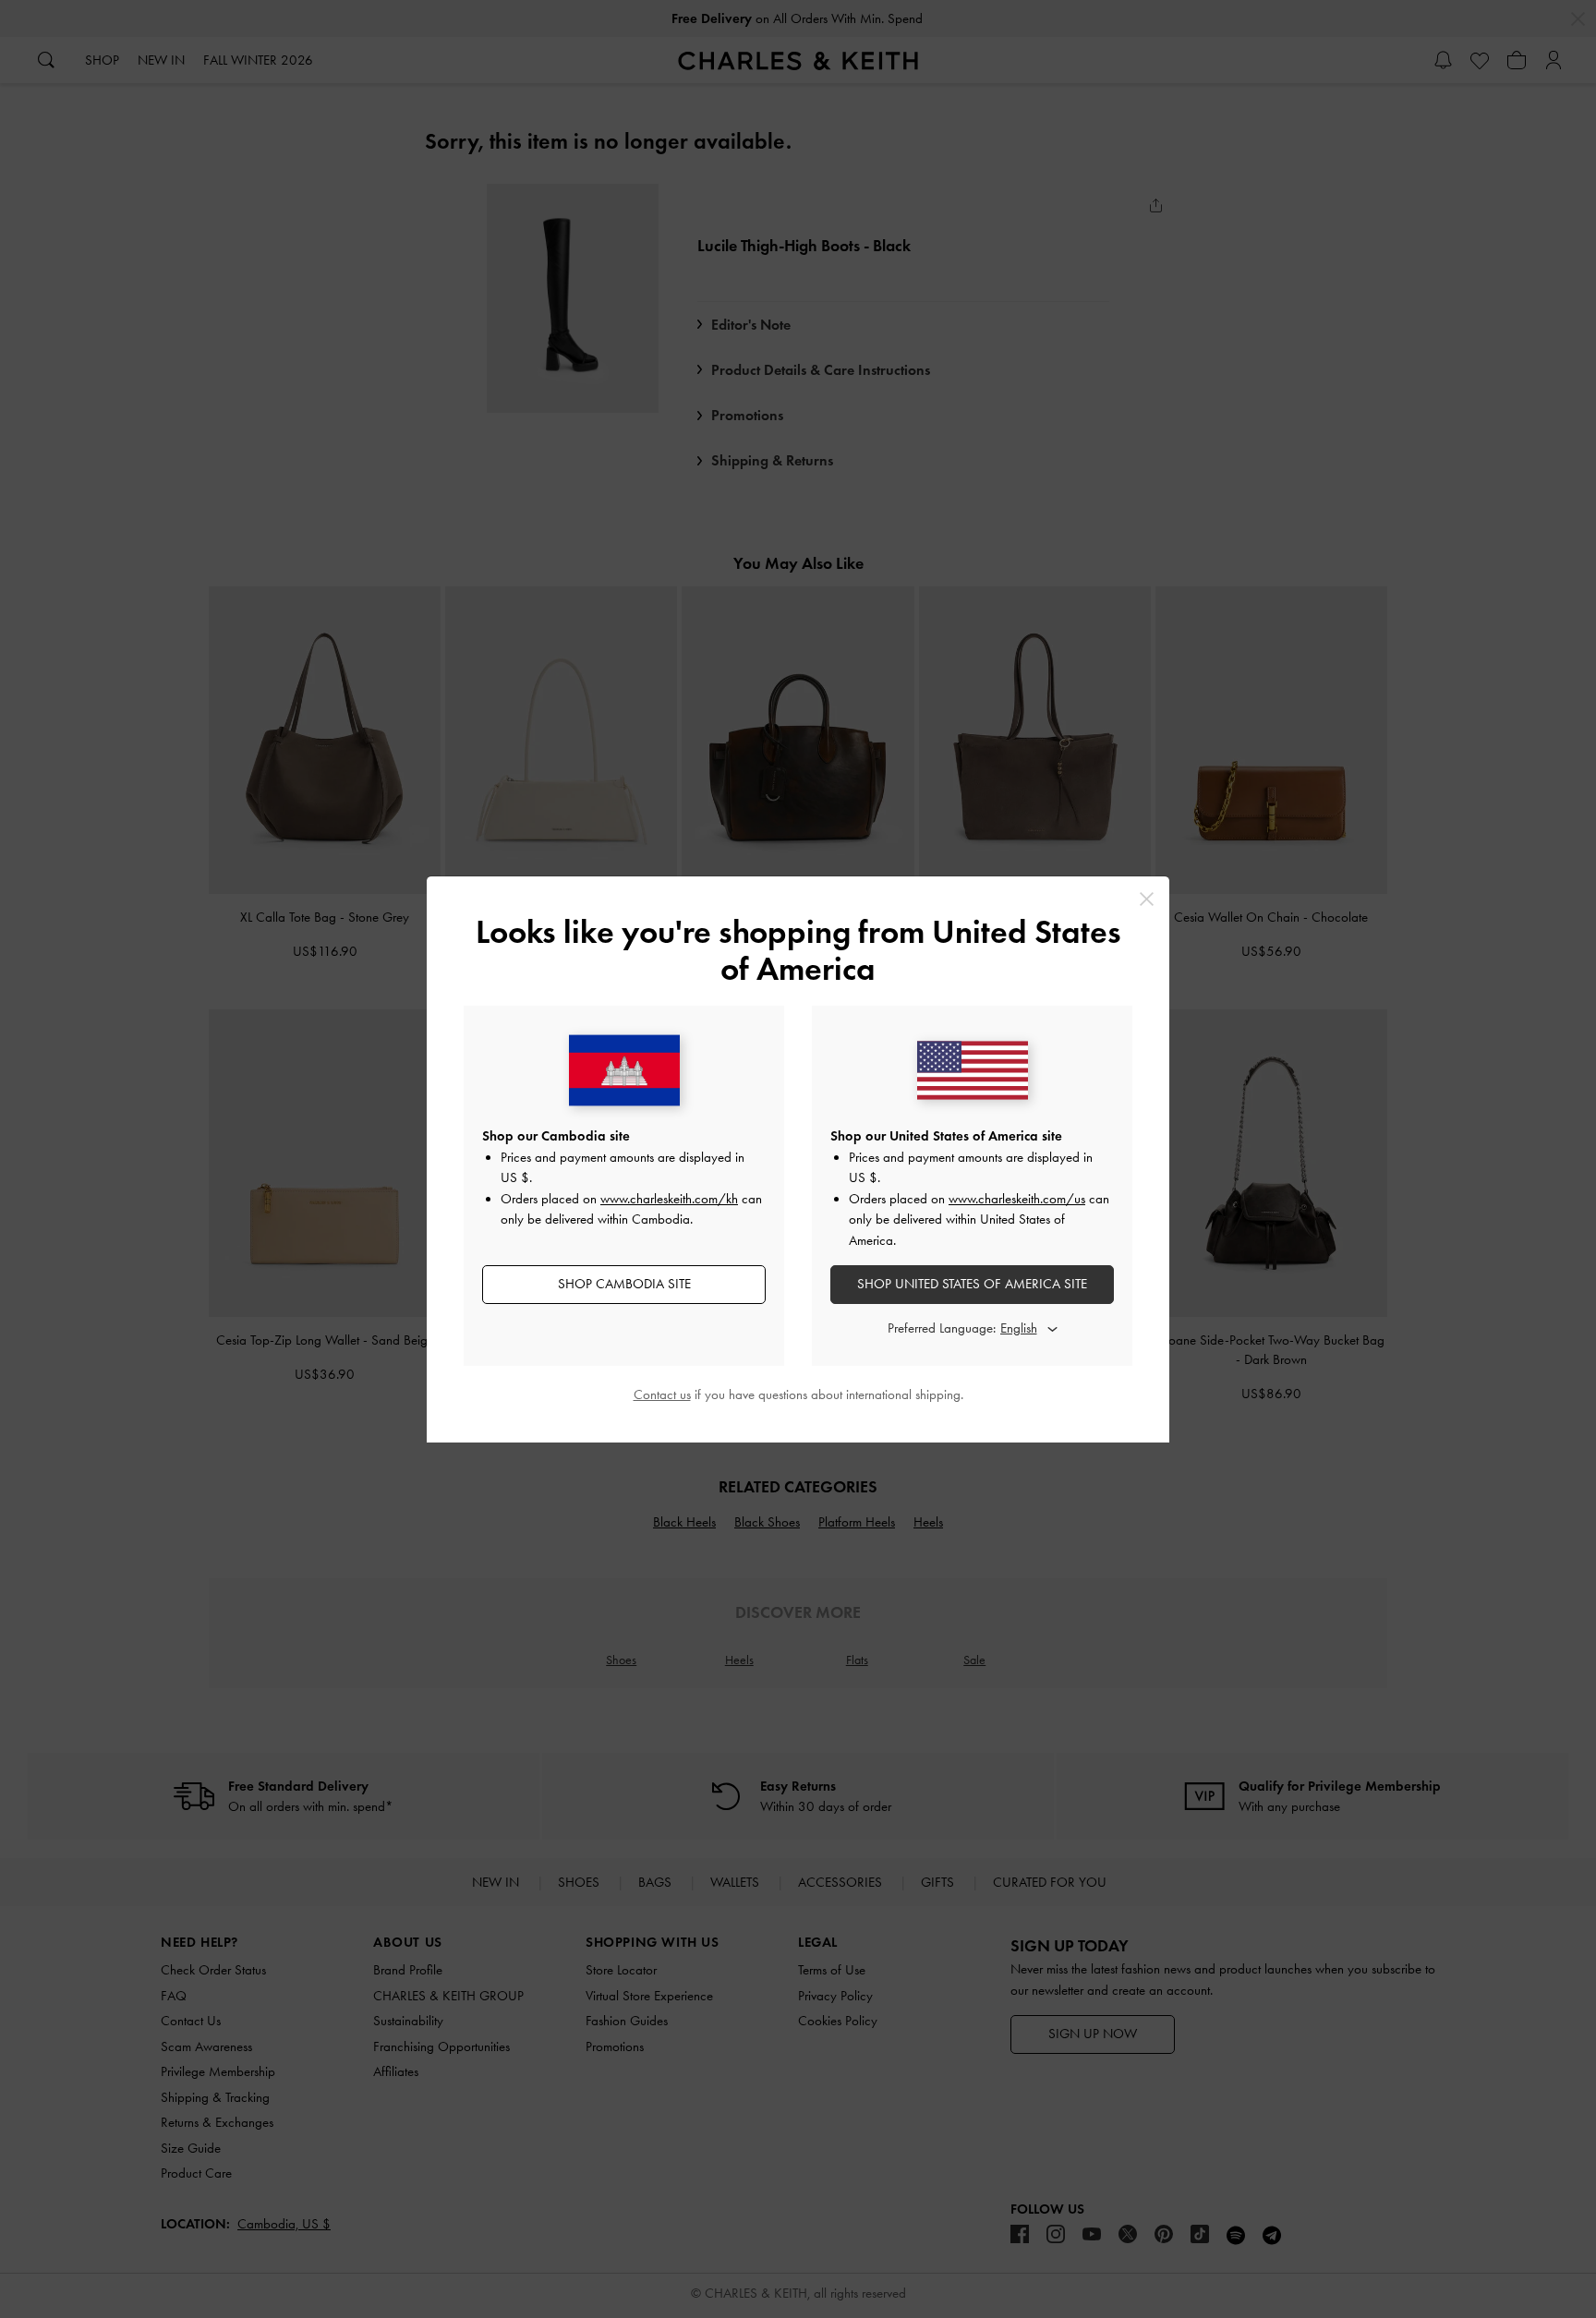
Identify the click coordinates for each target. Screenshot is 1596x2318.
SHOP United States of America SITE (972, 1284)
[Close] (1147, 899)
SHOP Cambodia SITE (624, 1284)
